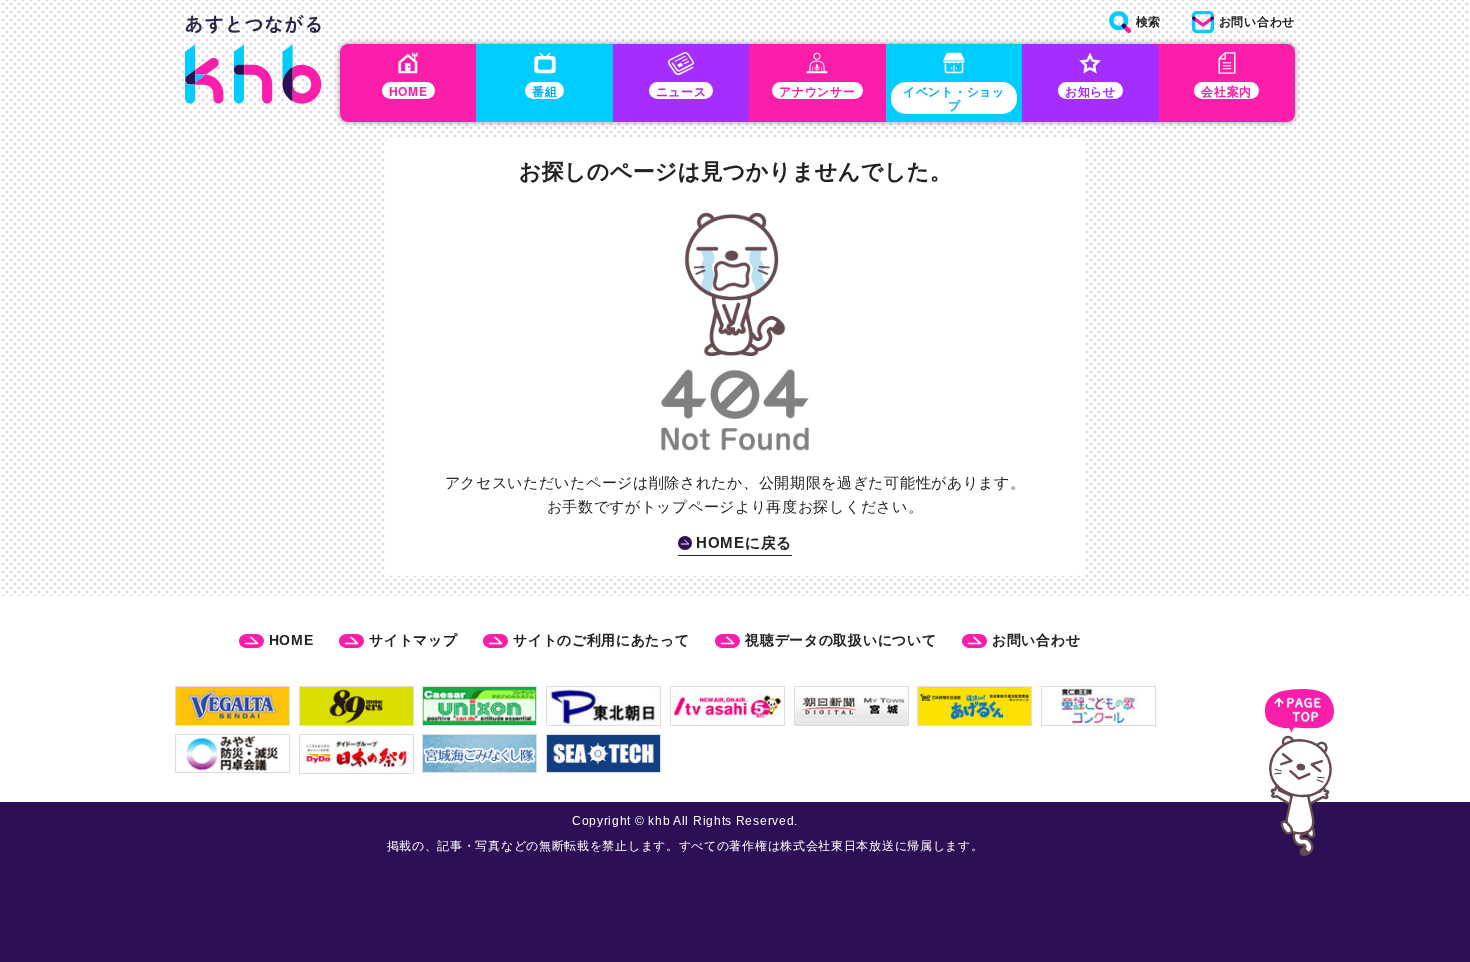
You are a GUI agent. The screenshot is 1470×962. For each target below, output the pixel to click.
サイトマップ (413, 640)
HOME (291, 640)
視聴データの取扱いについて (840, 640)
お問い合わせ (1036, 640)
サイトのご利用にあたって (601, 640)
